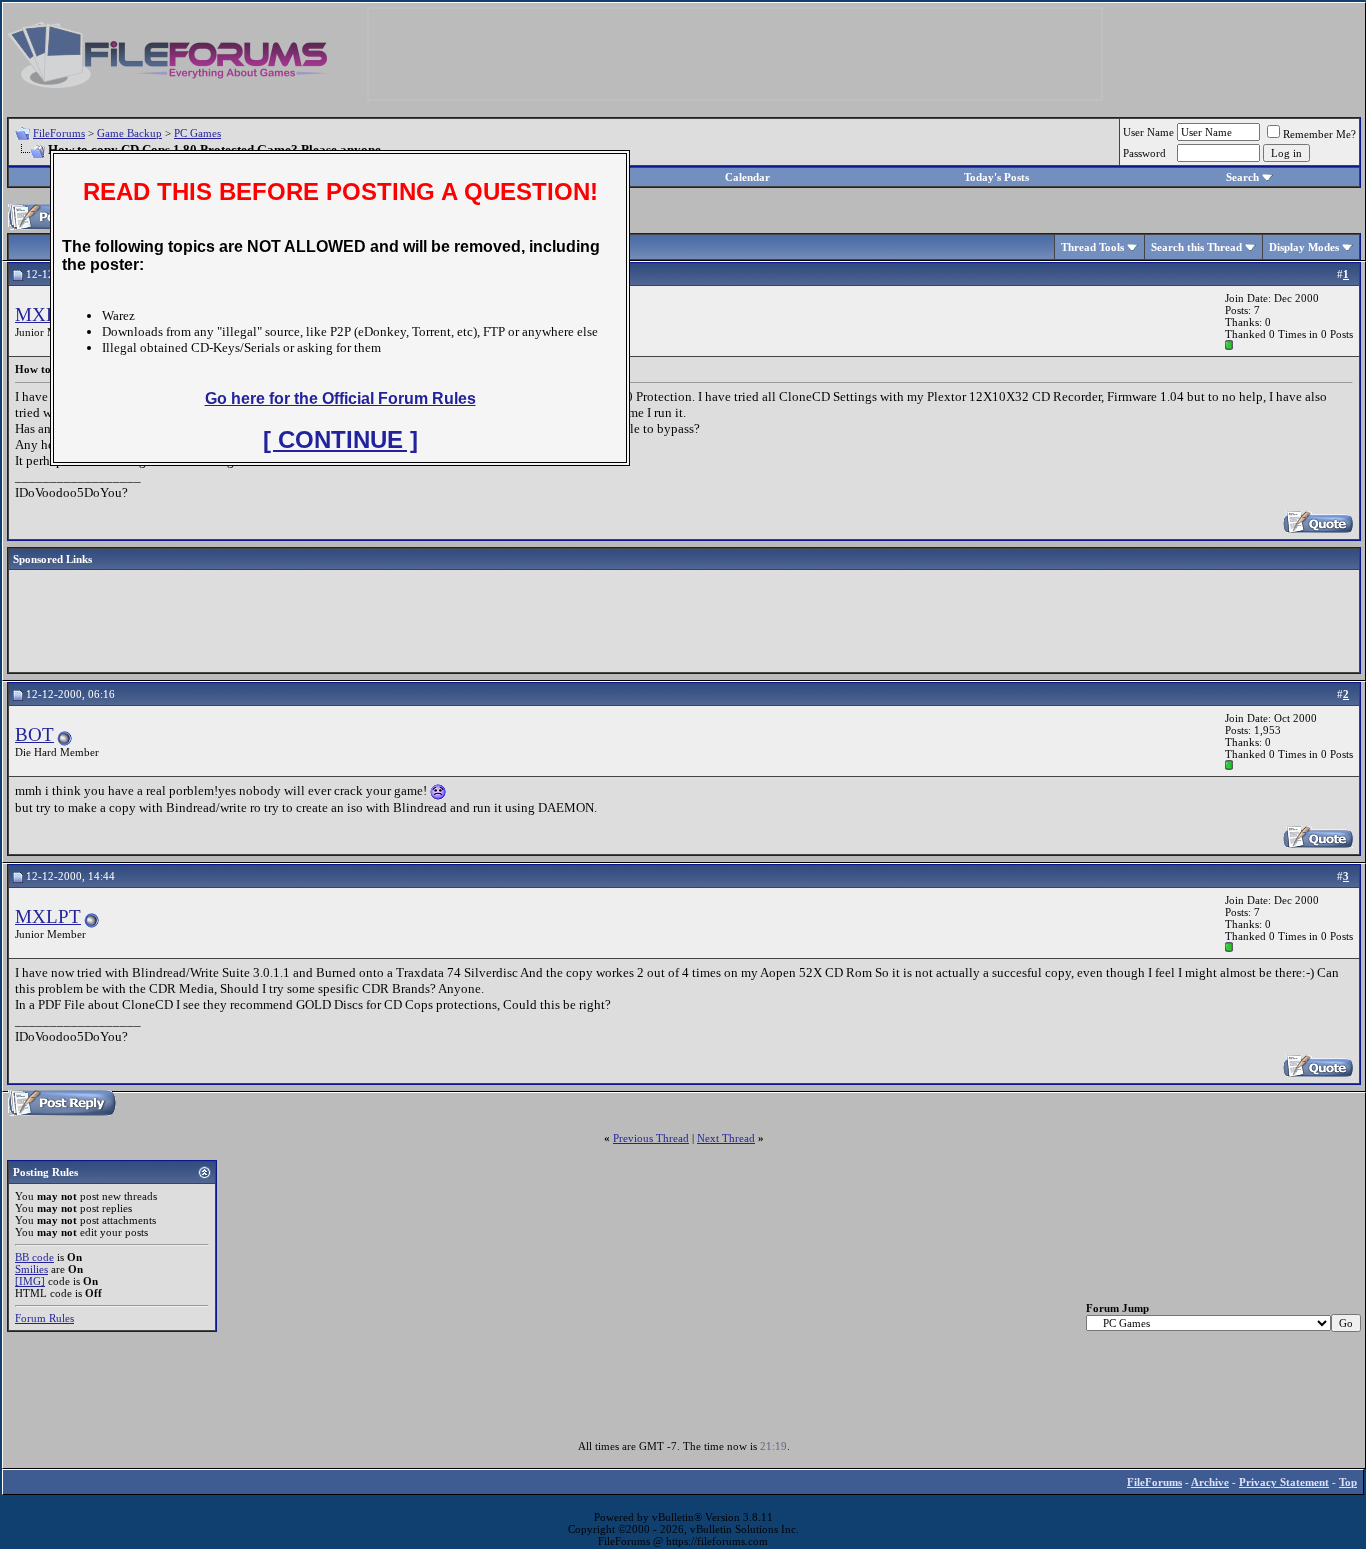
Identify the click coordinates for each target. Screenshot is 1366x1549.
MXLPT (48, 314)
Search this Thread (1196, 247)
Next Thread (726, 1138)
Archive (1210, 1482)
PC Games (197, 133)
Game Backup (129, 133)
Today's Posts (996, 177)
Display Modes (1304, 247)
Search (1242, 177)
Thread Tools (1092, 247)
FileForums (59, 133)
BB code (34, 1257)
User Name (1148, 132)
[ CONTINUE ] (340, 439)
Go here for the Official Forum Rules (340, 398)
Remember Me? (1319, 134)
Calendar (747, 177)
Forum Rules (44, 1318)
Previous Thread (651, 1138)
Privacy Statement (1284, 1482)
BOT (34, 734)
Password (1144, 153)
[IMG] (30, 1281)
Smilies (31, 1269)
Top (1348, 1482)
